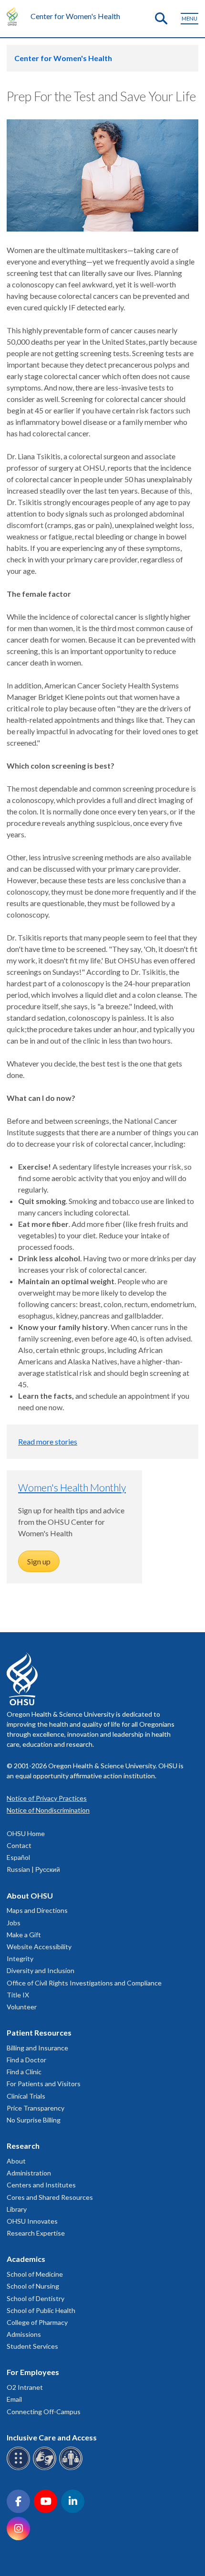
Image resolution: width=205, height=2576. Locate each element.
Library (17, 2209)
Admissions (24, 2334)
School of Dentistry (36, 2298)
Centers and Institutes (41, 2185)
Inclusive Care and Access (52, 2437)
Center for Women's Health (75, 16)
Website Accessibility (39, 1947)
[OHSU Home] (15, 16)
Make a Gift (24, 1935)
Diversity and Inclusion (41, 1970)
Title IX (18, 1995)
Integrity (20, 1958)
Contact (19, 1845)
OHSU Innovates (32, 2221)
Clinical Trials (26, 2096)
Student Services (32, 2346)
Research (23, 2146)
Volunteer (22, 2007)
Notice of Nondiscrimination (48, 1810)
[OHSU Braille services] (20, 2468)
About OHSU (30, 1895)
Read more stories (48, 1441)
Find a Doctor (26, 2060)
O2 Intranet (25, 2387)
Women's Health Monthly (72, 1487)
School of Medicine (35, 2274)
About (16, 2161)
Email (14, 2399)
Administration (29, 2173)
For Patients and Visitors (44, 2084)
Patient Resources (39, 2032)
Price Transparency (36, 2108)
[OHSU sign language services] (46, 2468)
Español (18, 1857)
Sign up (39, 1561)
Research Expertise (36, 2233)
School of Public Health (41, 2310)
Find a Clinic (24, 2072)
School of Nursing (33, 2286)
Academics (26, 2259)
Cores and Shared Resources (50, 2197)
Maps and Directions (37, 1910)
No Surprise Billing (34, 2120)
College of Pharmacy (37, 2322)
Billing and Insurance (37, 2048)
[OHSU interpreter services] (72, 2468)
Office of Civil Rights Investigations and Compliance (84, 1983)
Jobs (14, 1923)
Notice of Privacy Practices (47, 1798)
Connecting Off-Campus (44, 2412)
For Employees (33, 2372)
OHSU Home (26, 1833)
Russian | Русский (33, 1869)
